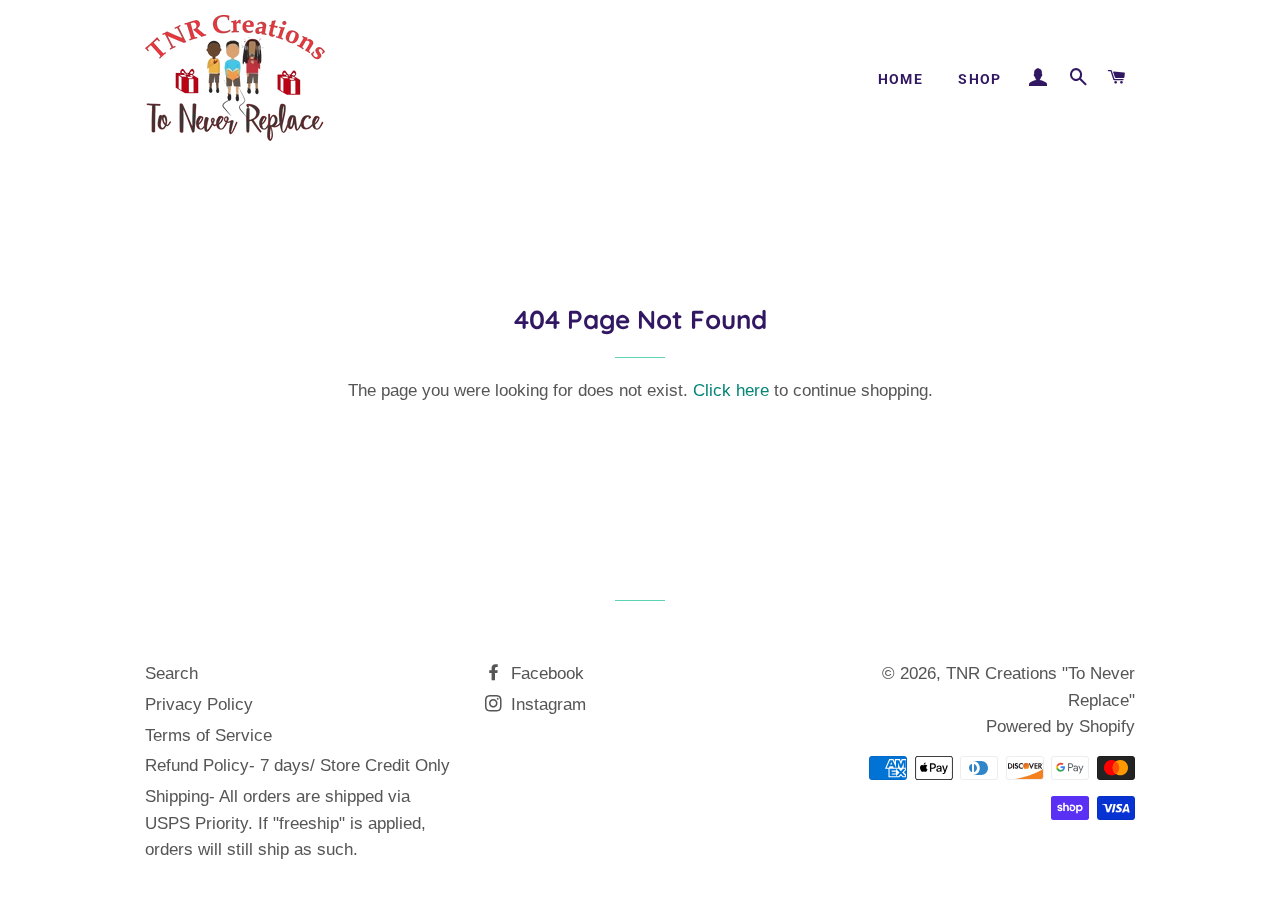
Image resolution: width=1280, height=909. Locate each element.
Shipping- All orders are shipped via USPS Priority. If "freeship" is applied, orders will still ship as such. (285, 823)
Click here (731, 390)
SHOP (980, 79)
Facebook (545, 673)
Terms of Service (208, 735)
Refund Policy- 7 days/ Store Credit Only (297, 765)
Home (901, 79)
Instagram (546, 704)
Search (171, 673)
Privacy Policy (199, 704)
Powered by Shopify (1060, 726)
